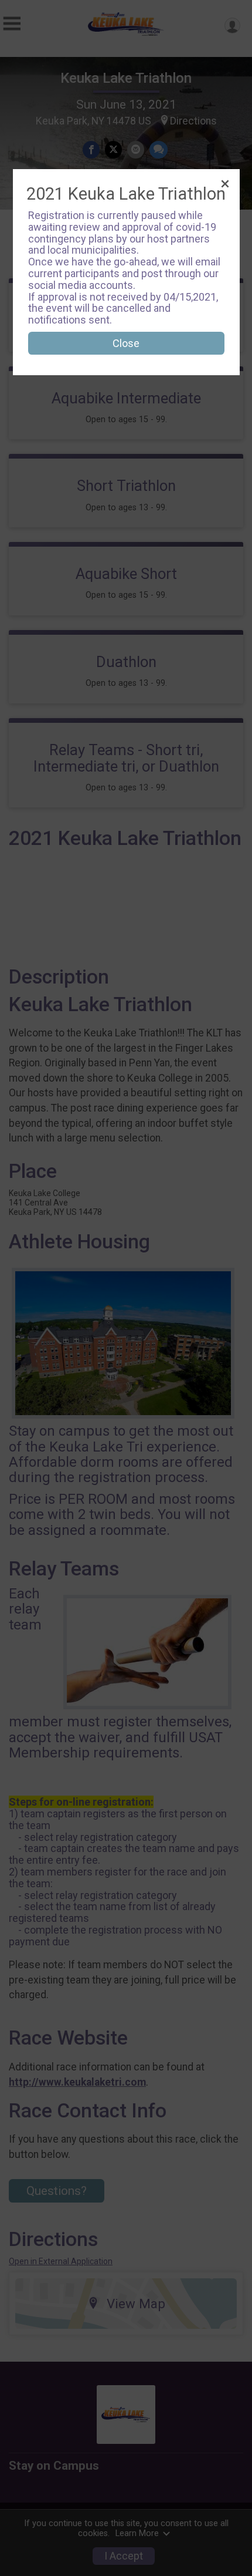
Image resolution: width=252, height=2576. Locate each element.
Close (126, 343)
